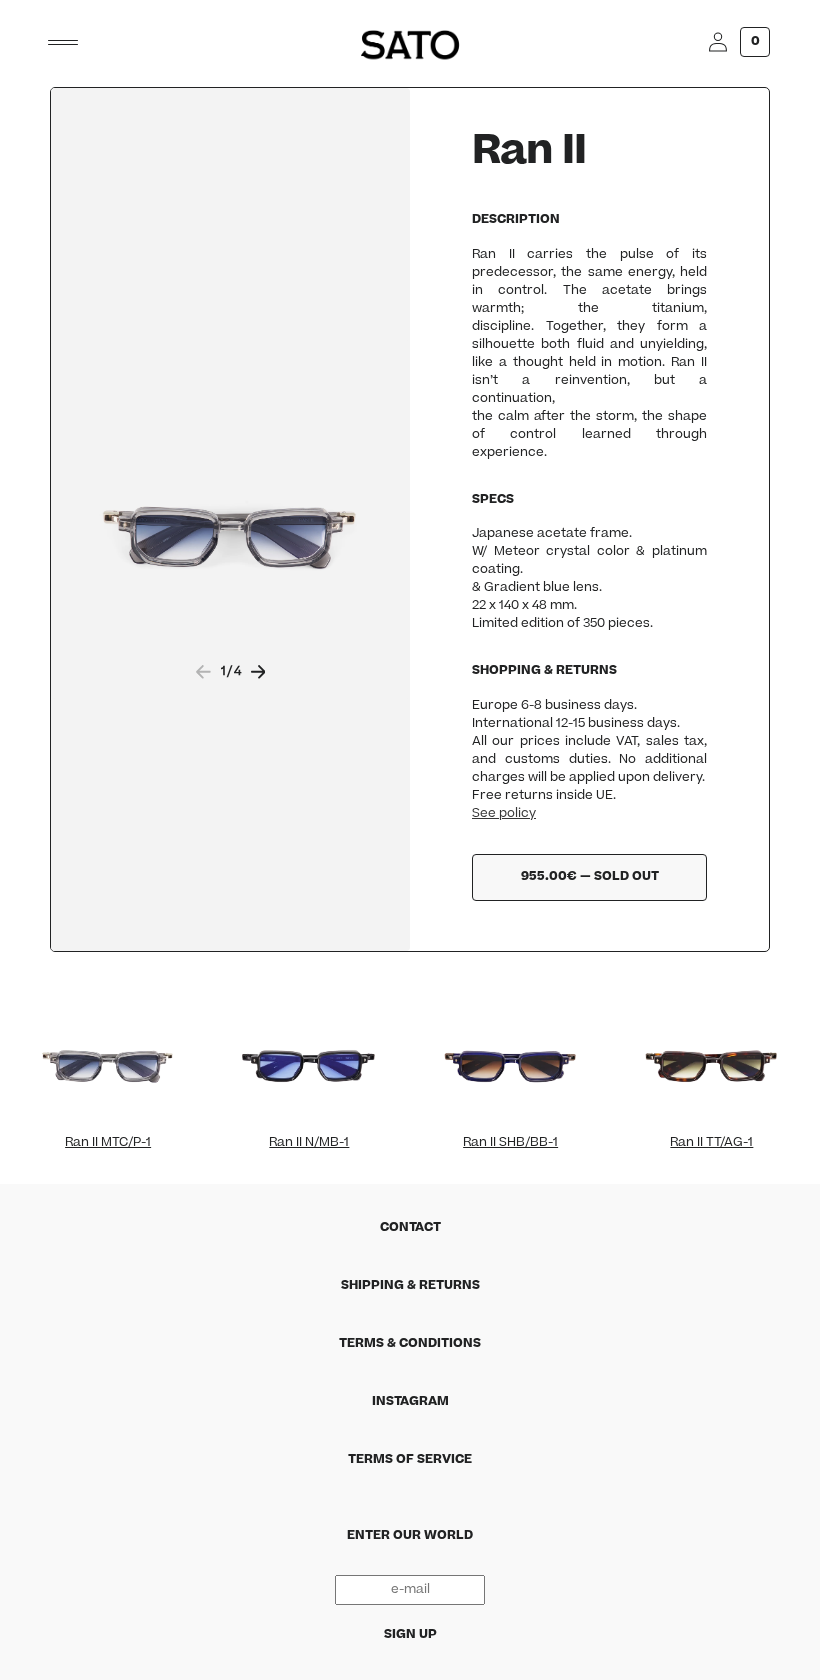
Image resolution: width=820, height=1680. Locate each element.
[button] (63, 42)
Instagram (410, 1402)
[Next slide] (258, 672)
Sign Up (410, 1635)
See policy (504, 814)
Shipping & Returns (410, 1286)
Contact (410, 1228)
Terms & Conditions (410, 1344)
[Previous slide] (203, 672)
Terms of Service (410, 1460)
